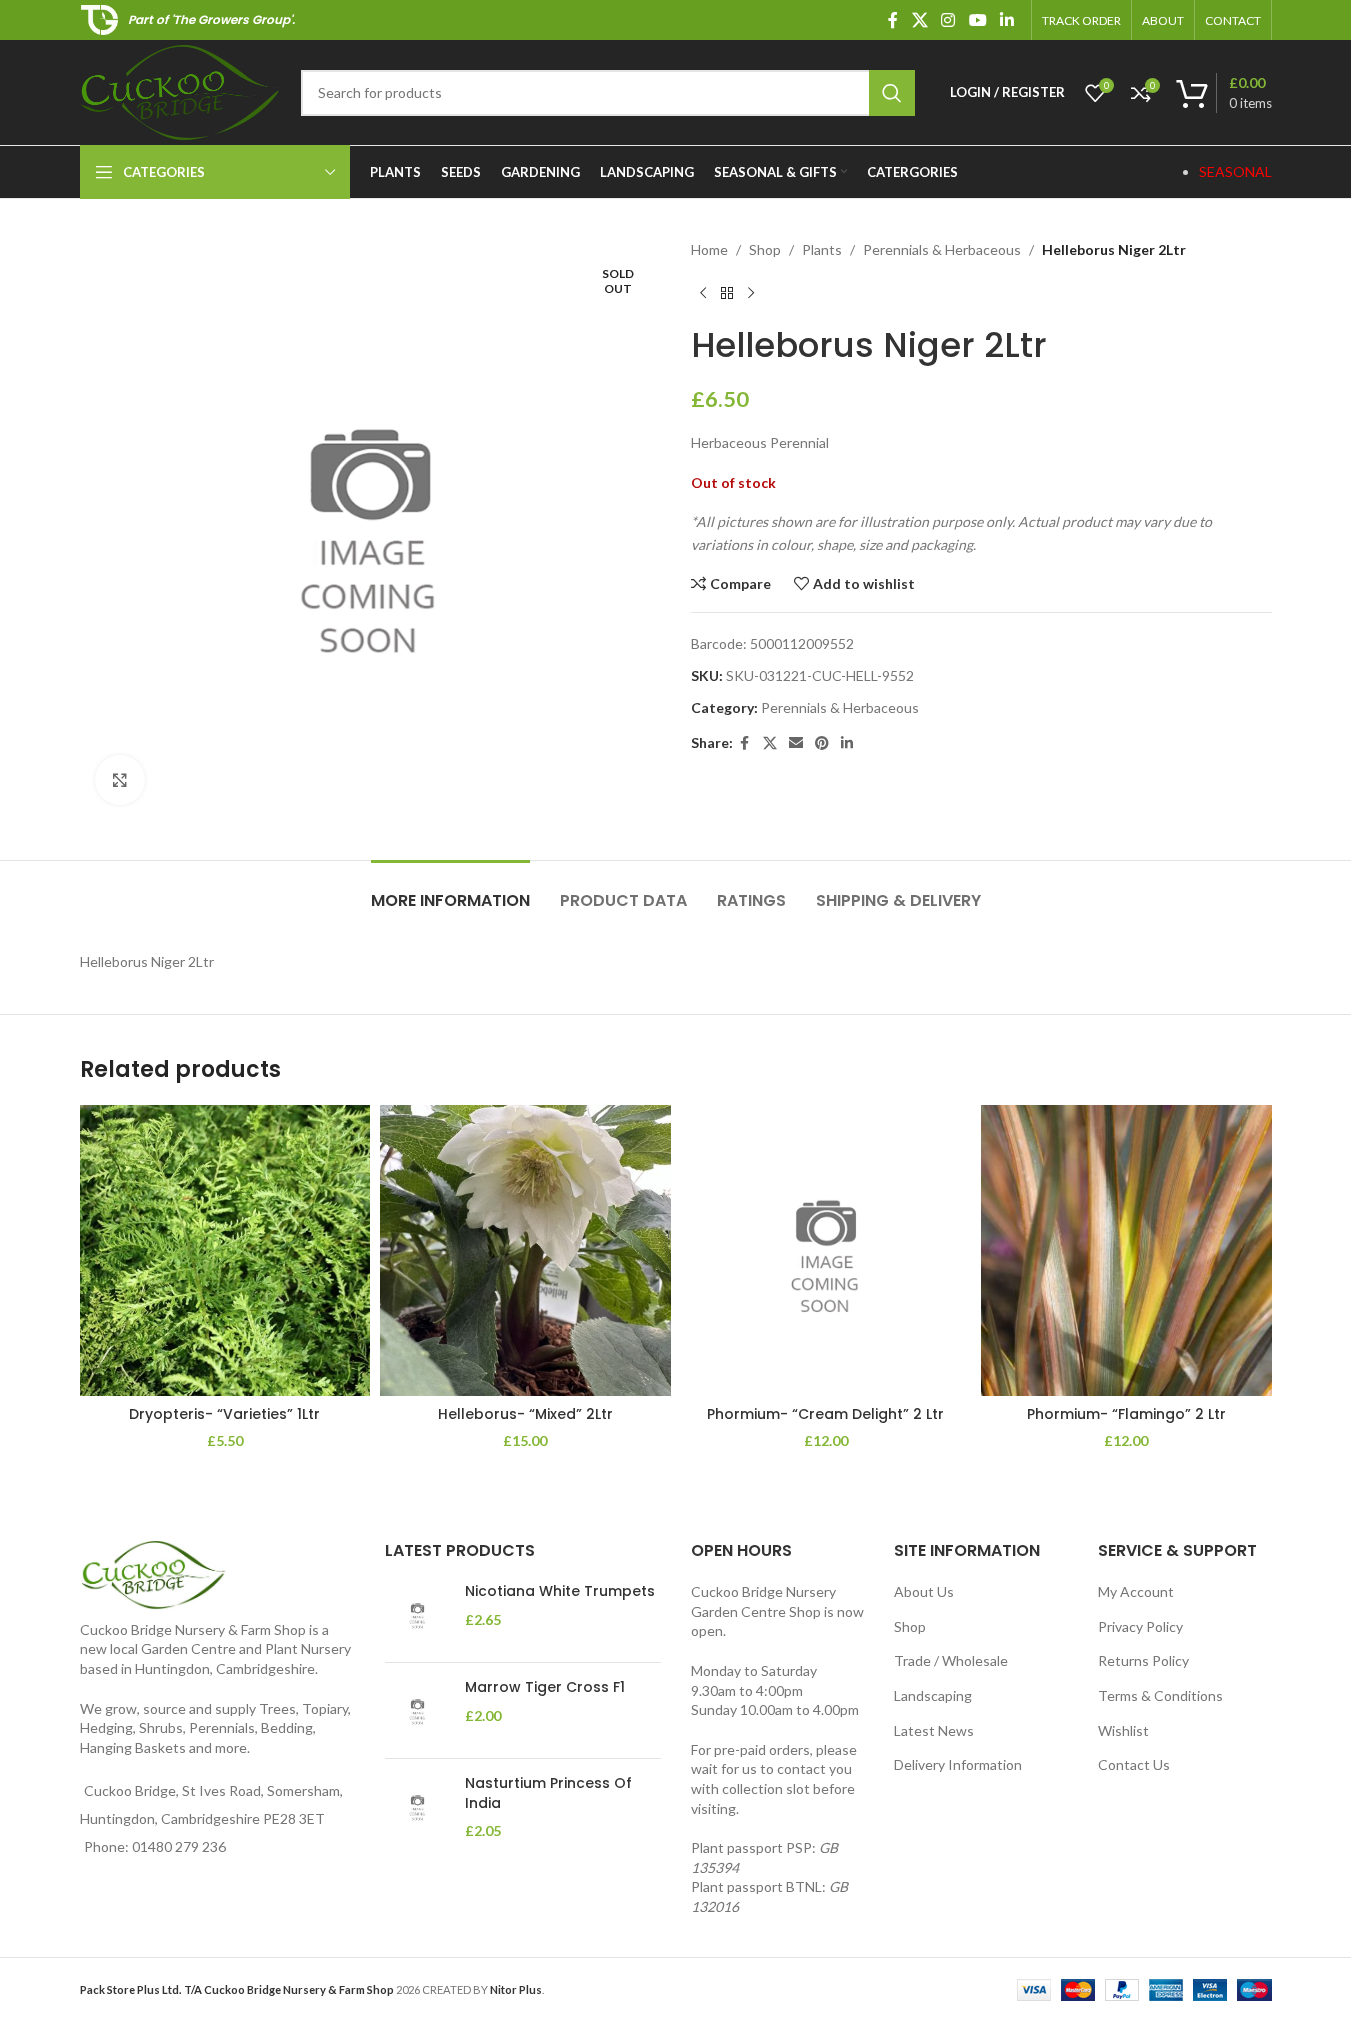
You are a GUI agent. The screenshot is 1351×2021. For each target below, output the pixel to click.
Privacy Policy (1140, 1626)
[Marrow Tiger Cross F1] (417, 1710)
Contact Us (1134, 1764)
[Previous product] (703, 293)
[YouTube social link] (977, 20)
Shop (765, 249)
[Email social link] (796, 743)
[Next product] (751, 293)
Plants (822, 249)
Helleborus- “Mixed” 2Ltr (525, 1414)
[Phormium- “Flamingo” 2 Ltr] (1126, 1250)
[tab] (450, 890)
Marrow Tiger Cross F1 (545, 1687)
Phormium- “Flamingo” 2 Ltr (1126, 1414)
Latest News (934, 1730)
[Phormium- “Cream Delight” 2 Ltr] (826, 1250)
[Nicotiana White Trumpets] (417, 1614)
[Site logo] (180, 90)
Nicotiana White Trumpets (560, 1591)
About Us (924, 1591)
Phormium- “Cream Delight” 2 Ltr (825, 1414)
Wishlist (1123, 1730)
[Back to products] (727, 293)
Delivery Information (958, 1764)
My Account (1136, 1591)
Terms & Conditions (1160, 1695)
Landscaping (933, 1695)
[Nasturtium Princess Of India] (417, 1807)
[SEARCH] (892, 93)
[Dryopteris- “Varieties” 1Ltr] (225, 1250)
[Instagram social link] (948, 20)
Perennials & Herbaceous (942, 249)
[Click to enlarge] (120, 780)
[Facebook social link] (893, 20)
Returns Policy (1143, 1660)
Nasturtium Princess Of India (548, 1793)
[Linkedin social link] (1006, 20)
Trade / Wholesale (951, 1660)
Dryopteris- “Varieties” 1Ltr (224, 1414)
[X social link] (919, 20)
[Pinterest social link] (822, 743)
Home (709, 249)
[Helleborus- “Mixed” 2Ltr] (525, 1250)
